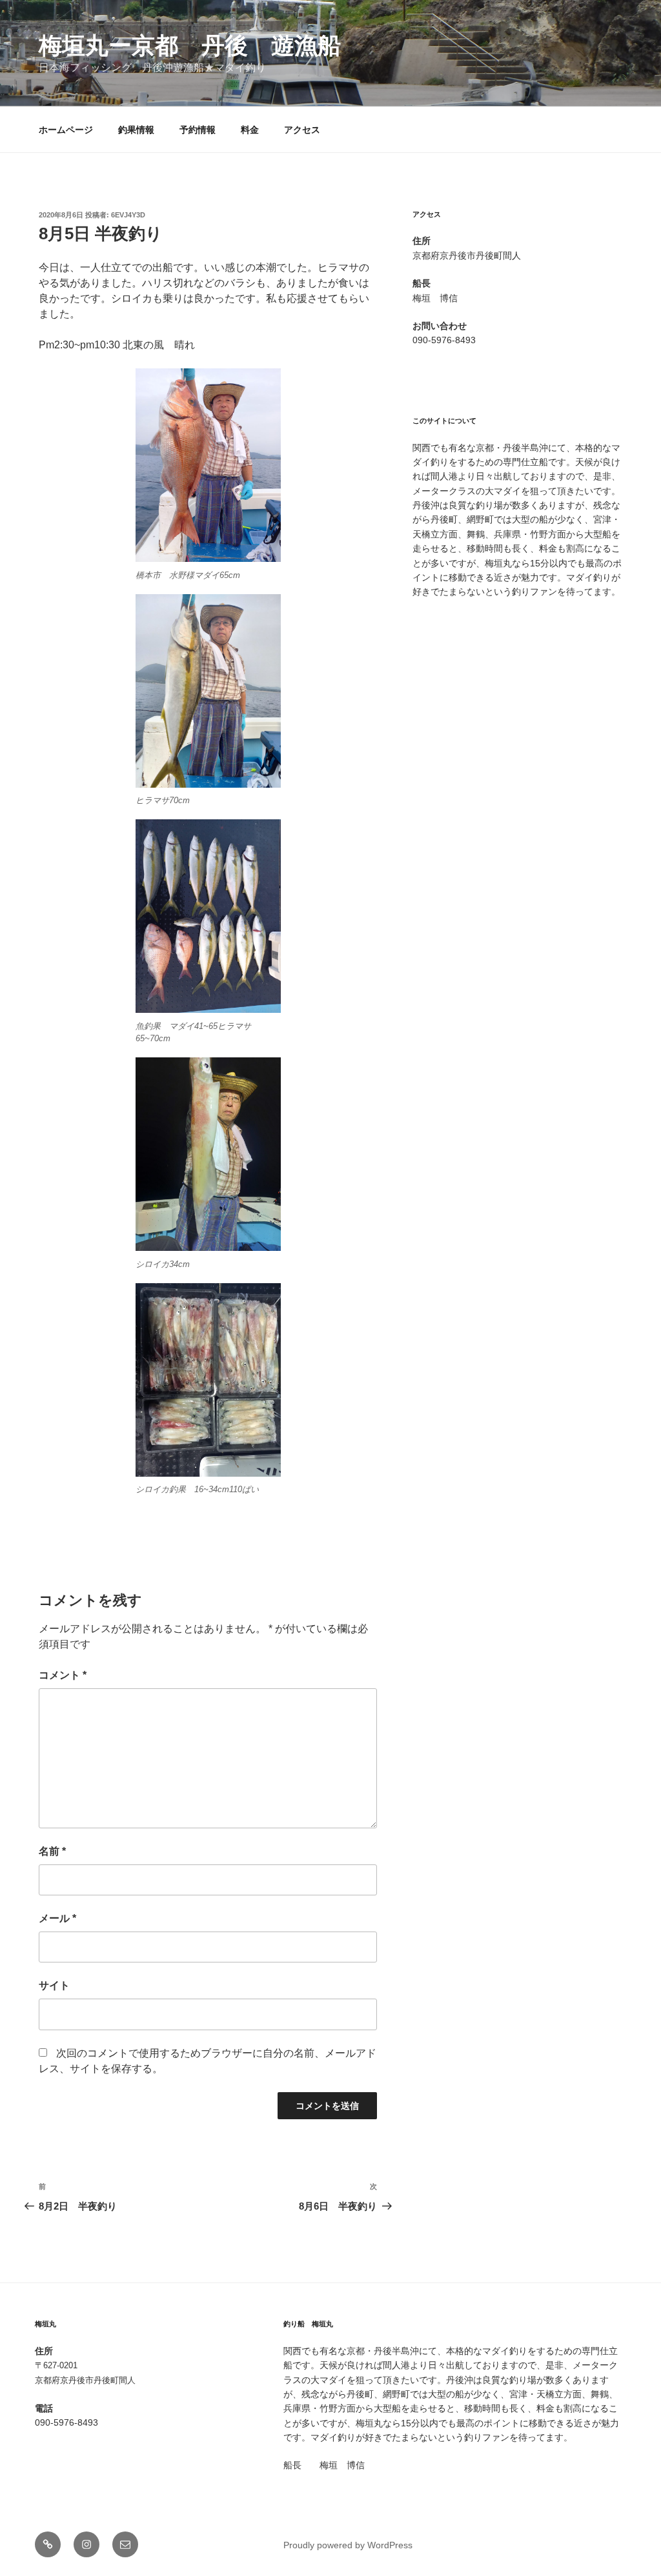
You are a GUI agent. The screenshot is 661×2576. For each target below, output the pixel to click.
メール (57, 1918)
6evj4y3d (128, 215)
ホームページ (66, 130)
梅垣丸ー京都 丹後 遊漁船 (190, 45)
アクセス (302, 130)
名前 (52, 1851)
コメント (63, 1675)
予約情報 (198, 130)
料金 (250, 130)
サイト (54, 1985)
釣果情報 (136, 130)
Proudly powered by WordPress (348, 2545)
